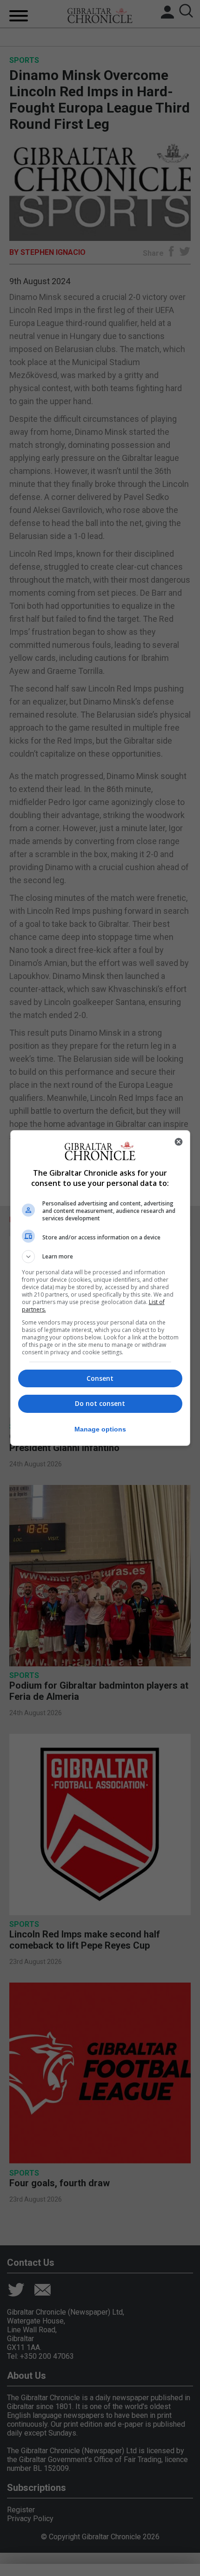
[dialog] (100, 1288)
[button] (100, 1257)
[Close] (179, 1142)
